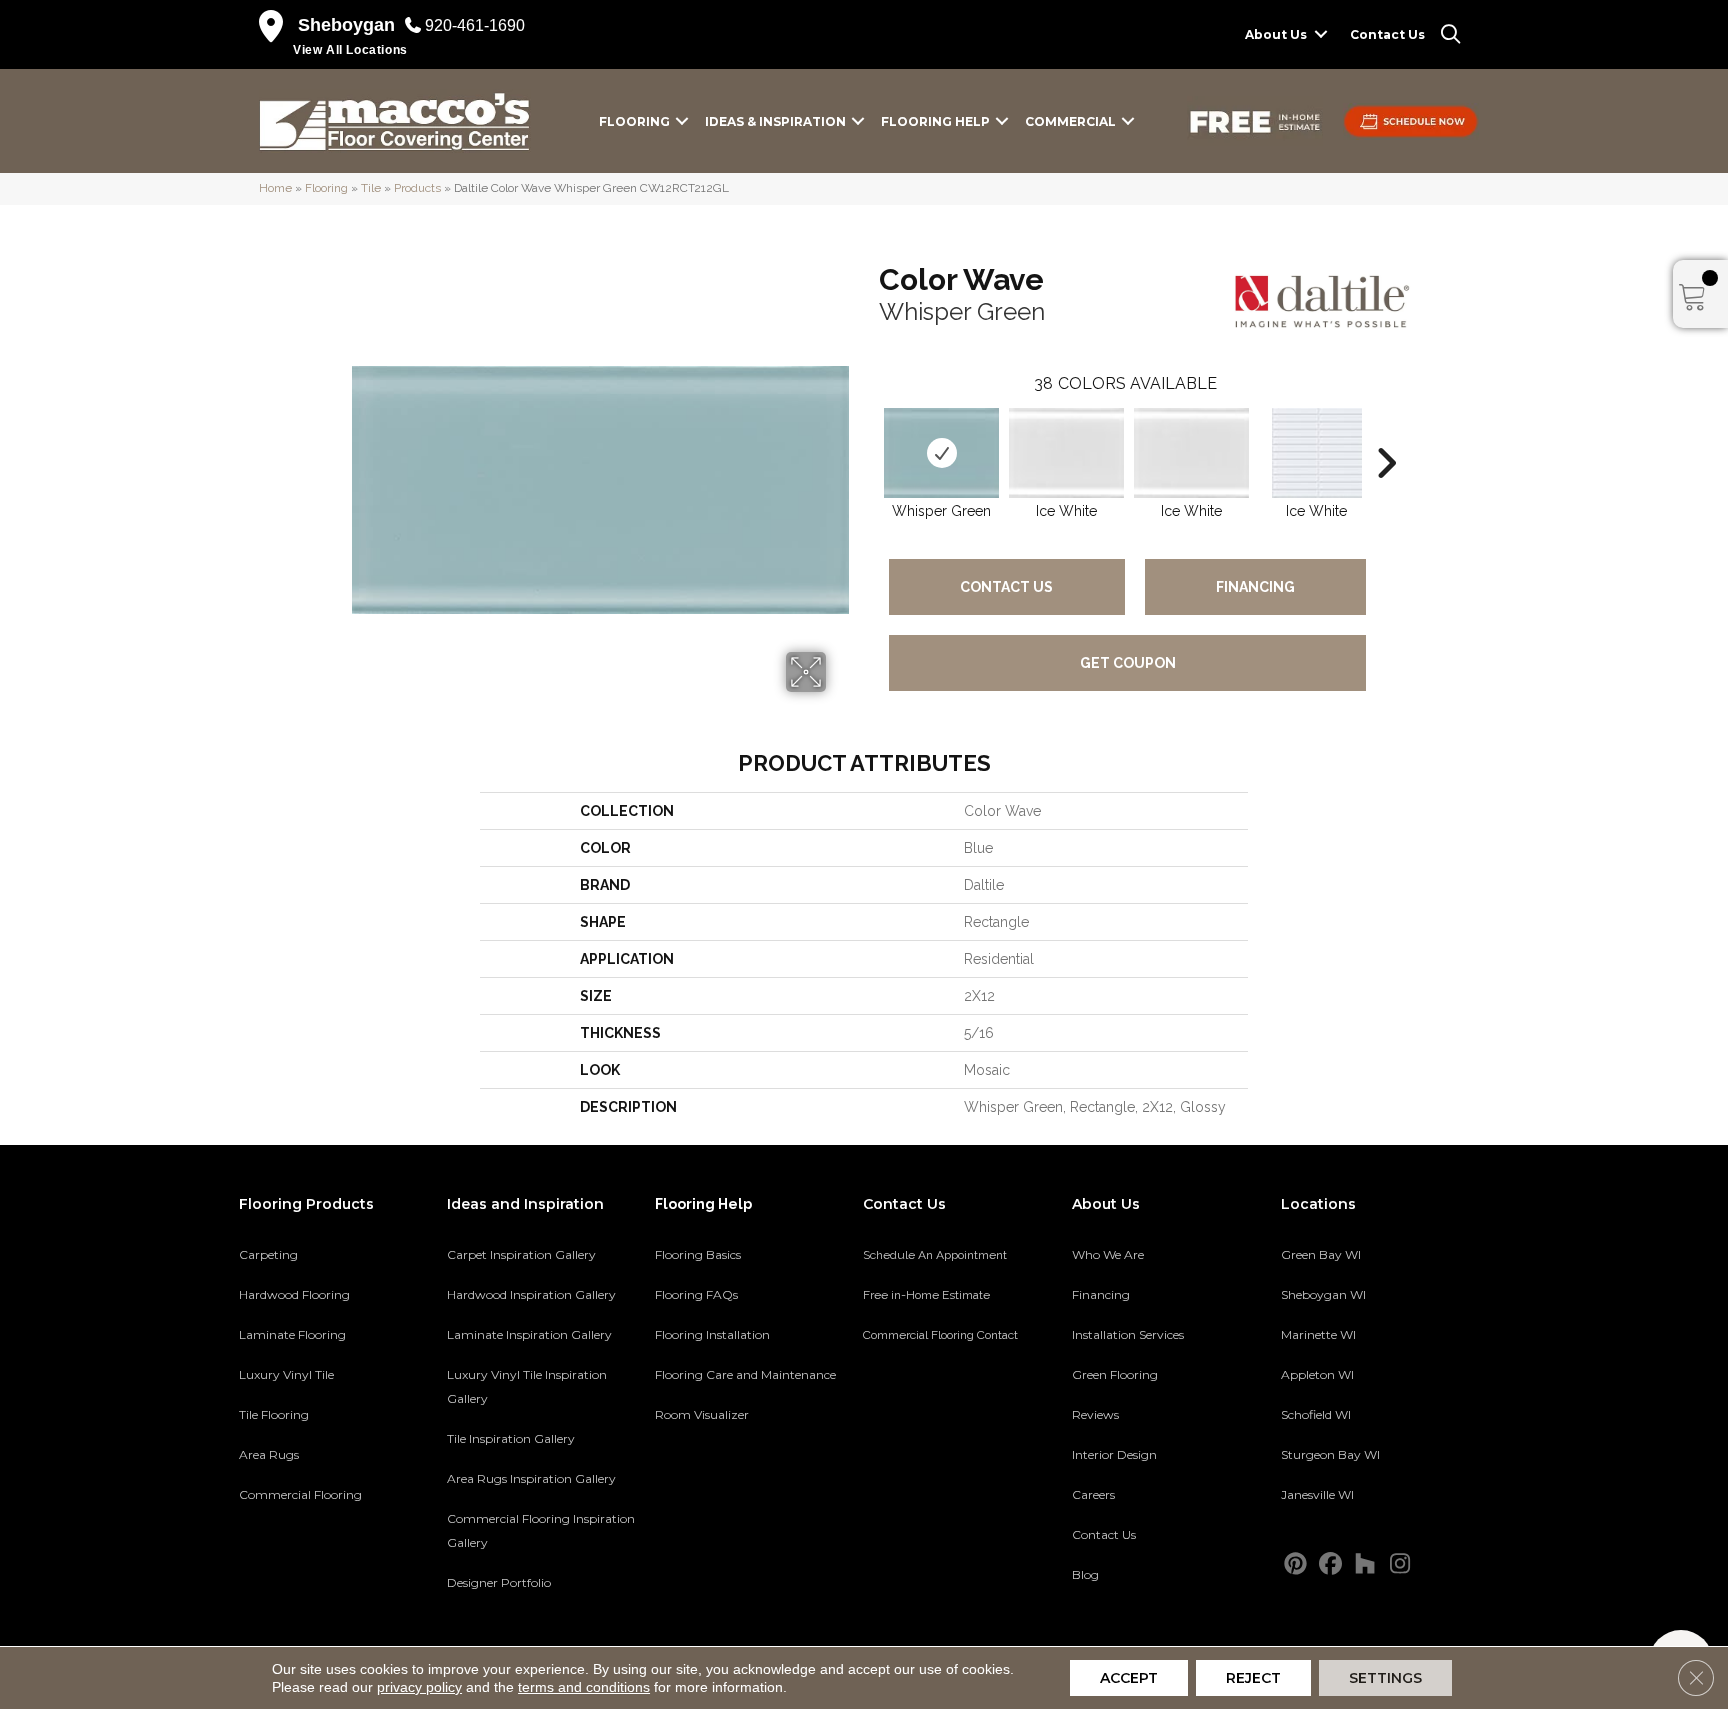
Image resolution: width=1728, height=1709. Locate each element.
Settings (1385, 1678)
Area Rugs (269, 1454)
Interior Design (1114, 1454)
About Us (1276, 34)
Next (1386, 433)
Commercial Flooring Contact (940, 1335)
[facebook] (1330, 1564)
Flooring (634, 121)
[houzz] (1365, 1564)
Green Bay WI (1321, 1254)
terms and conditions (584, 1687)
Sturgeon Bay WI (1330, 1454)
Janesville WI (1317, 1494)
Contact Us (1387, 34)
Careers (1093, 1494)
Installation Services (1128, 1334)
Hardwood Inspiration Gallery (531, 1294)
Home (275, 188)
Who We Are (1108, 1254)
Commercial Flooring (300, 1494)
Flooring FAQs (696, 1294)
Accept (1129, 1678)
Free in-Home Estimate (926, 1295)
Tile (371, 188)
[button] (1321, 34)
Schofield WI (1316, 1414)
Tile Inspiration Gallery (511, 1438)
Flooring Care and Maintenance (745, 1374)
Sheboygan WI (1323, 1294)
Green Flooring (1115, 1374)
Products (417, 188)
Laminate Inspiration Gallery (529, 1334)
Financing (1255, 587)
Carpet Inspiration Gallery (521, 1254)
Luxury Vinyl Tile (286, 1374)
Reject (1253, 1678)
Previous (869, 433)
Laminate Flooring (292, 1334)
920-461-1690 (475, 25)
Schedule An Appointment (935, 1255)
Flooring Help (935, 121)
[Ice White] (1066, 453)
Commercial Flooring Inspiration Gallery (541, 1530)
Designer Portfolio (499, 1582)
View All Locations (350, 50)
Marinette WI (1318, 1334)
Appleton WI (1317, 1374)
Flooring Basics (698, 1254)
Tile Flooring (274, 1414)
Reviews (1095, 1414)
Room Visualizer (702, 1414)
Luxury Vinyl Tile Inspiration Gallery (527, 1386)
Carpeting (268, 1254)
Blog (1085, 1574)
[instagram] (1400, 1564)
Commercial (1070, 121)
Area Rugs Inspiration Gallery (531, 1478)
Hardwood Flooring (294, 1294)
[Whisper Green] (941, 453)
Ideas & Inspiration (775, 121)
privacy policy (419, 1687)
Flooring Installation (712, 1334)
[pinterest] (1295, 1564)
